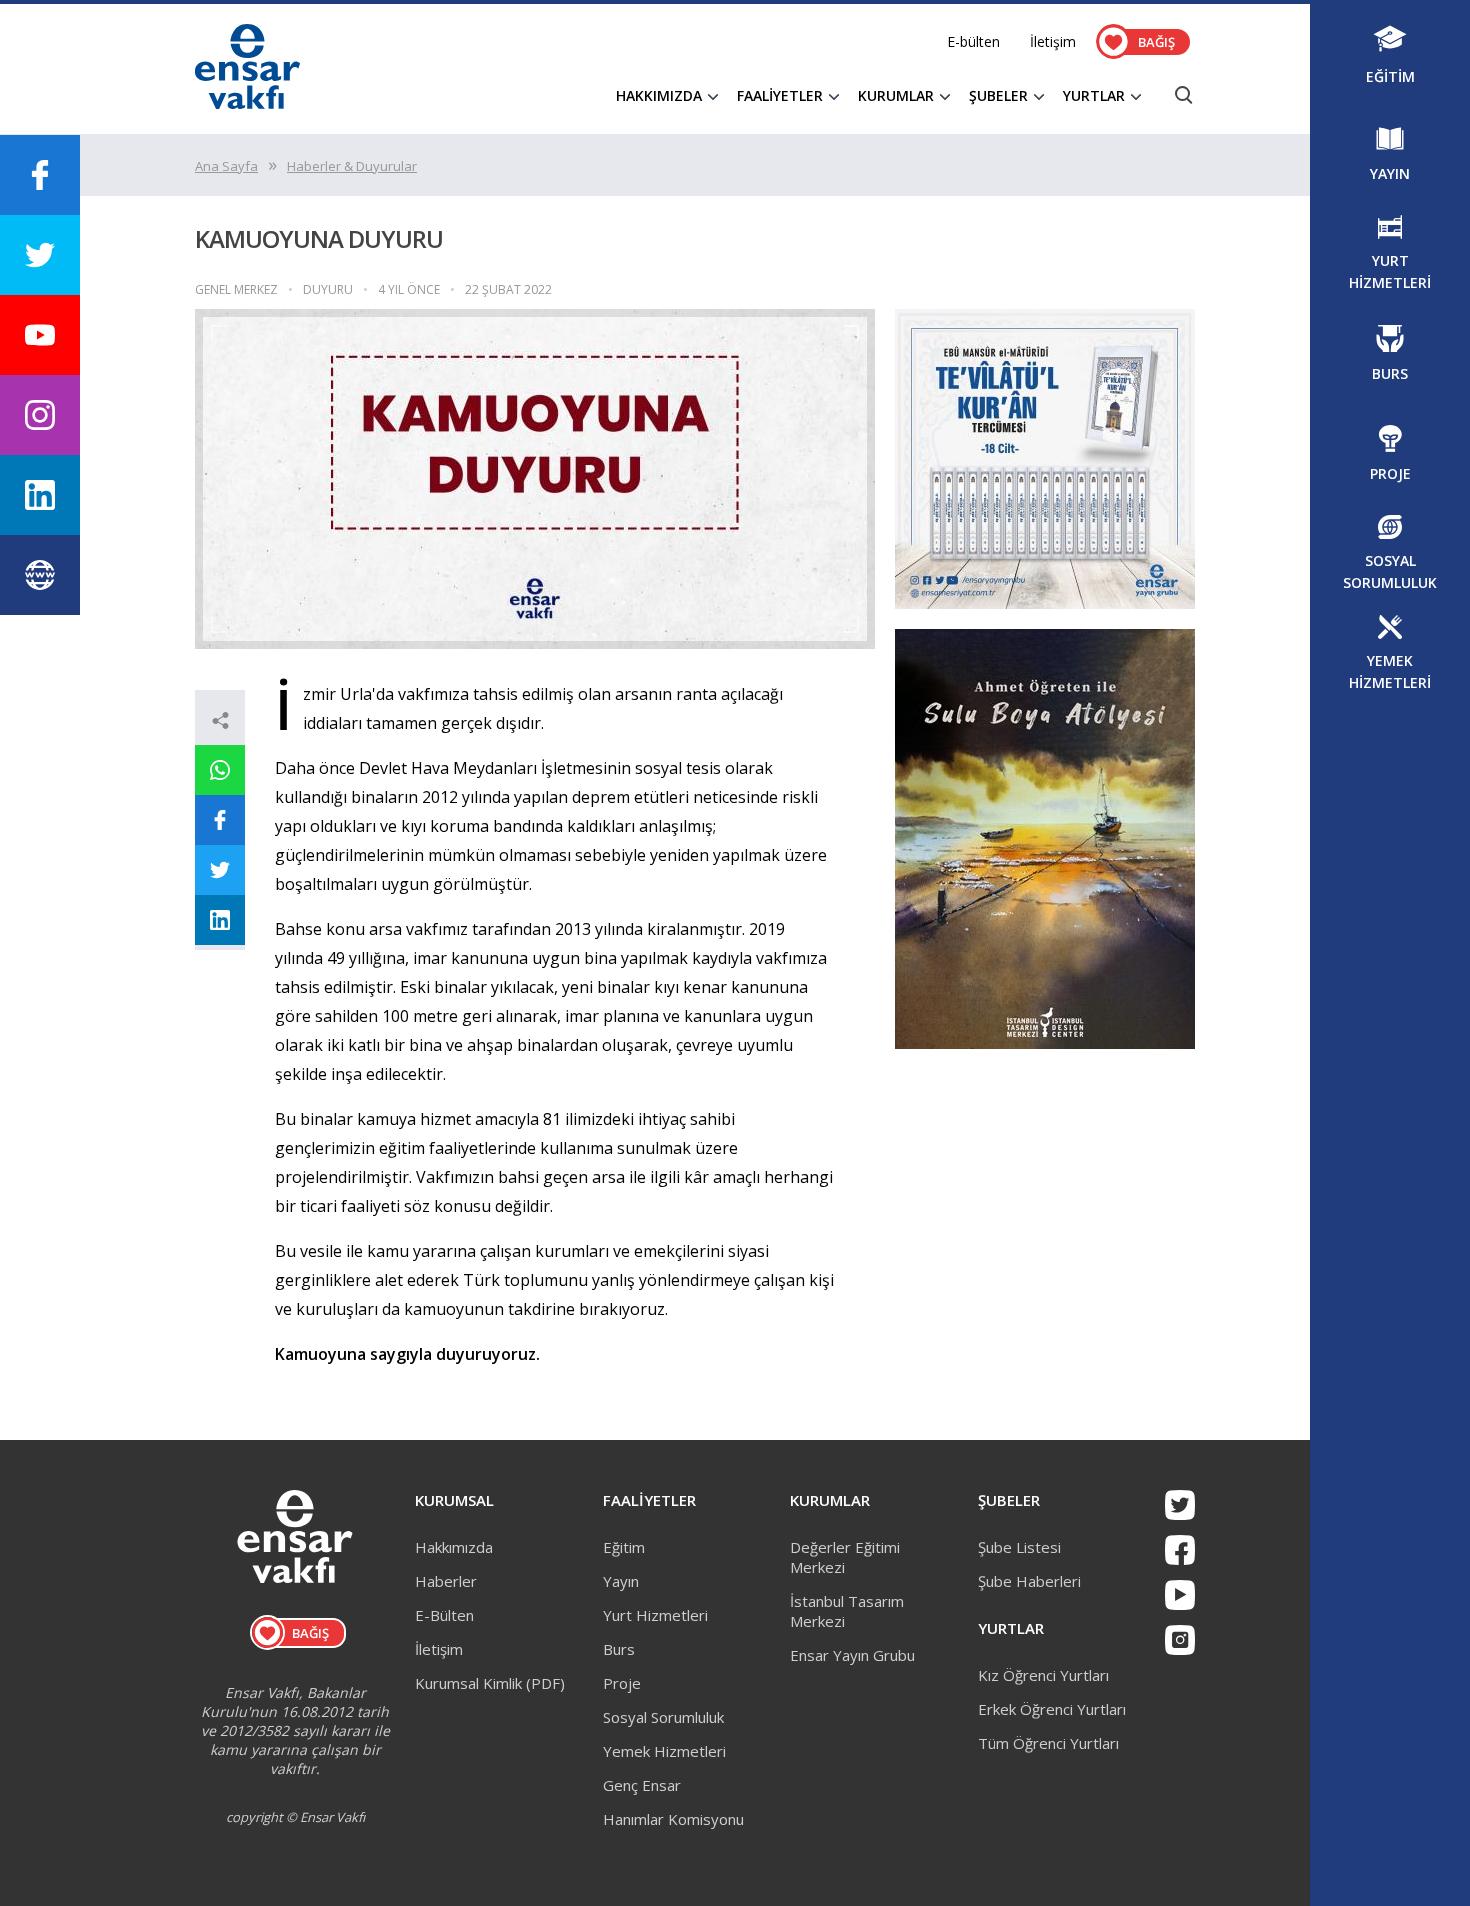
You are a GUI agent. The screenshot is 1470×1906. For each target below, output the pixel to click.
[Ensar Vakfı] (247, 103)
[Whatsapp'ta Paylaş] (220, 770)
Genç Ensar (642, 1785)
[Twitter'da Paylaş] (220, 870)
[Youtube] (1180, 1595)
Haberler (446, 1581)
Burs (619, 1649)
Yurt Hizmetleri (655, 1615)
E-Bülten (444, 1615)
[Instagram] (1180, 1640)
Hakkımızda (454, 1547)
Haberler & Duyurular (352, 166)
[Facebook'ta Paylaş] (220, 820)
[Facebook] (1180, 1550)
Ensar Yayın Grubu (852, 1655)
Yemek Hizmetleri (664, 1751)
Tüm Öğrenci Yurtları (1048, 1743)
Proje (622, 1683)
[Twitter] (1180, 1505)
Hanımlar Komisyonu (673, 1819)
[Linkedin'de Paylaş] (220, 920)
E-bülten (973, 41)
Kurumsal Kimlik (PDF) (490, 1683)
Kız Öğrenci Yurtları (1043, 1675)
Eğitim (624, 1547)
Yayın (621, 1581)
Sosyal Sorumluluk (663, 1717)
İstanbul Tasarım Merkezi (847, 1611)
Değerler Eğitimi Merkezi (845, 1557)
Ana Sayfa (226, 166)
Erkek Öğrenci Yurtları (1052, 1709)
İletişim (1053, 41)
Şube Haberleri (1029, 1581)
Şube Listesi (1019, 1547)
